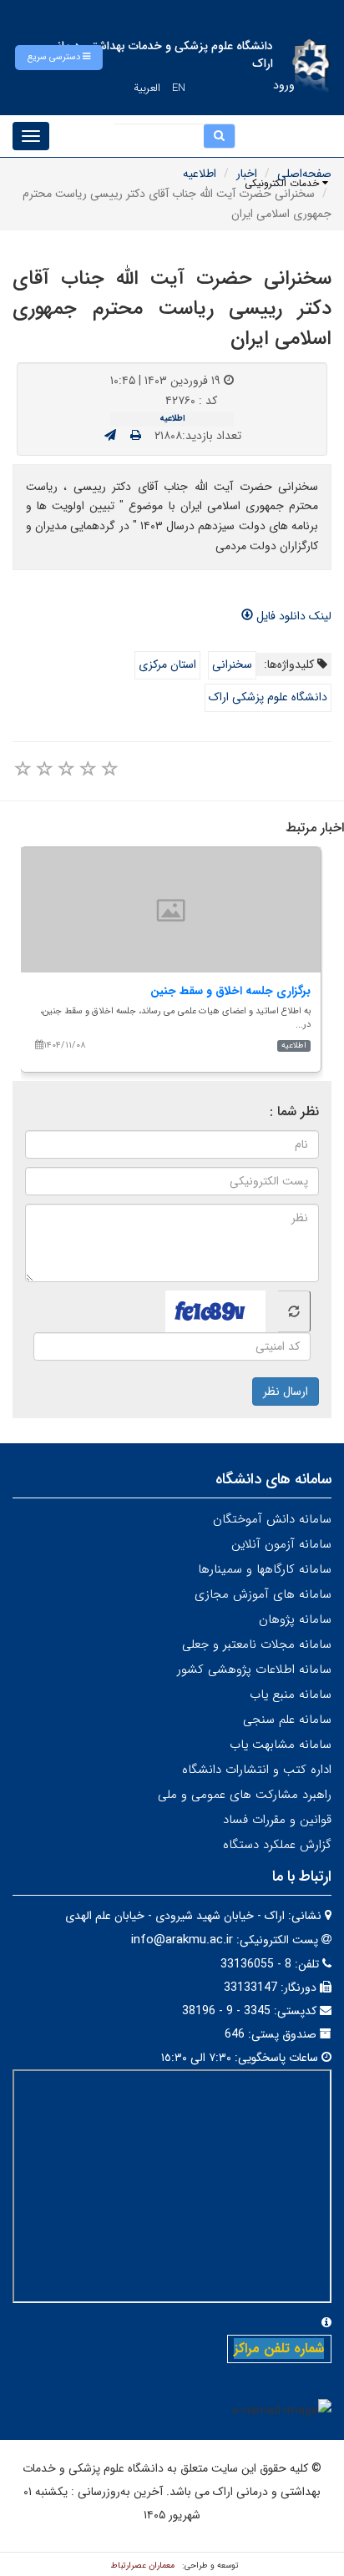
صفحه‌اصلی (304, 174)
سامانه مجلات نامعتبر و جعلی (257, 1644)
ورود (284, 85)
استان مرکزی (167, 664)
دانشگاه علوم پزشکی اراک (268, 697)
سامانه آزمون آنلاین (281, 1544)
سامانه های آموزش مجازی (263, 1594)
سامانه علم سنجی (287, 1720)
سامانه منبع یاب (291, 1695)
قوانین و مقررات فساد (277, 1820)
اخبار (247, 174)
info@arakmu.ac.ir (182, 1940)
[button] (59, 58)
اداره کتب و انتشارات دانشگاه (257, 1770)
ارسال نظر (286, 1392)
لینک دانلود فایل (292, 616)
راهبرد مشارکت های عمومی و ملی (245, 1795)
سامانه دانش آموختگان (272, 1519)
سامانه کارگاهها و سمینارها (265, 1569)
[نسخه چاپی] (136, 436)
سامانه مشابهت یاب (281, 1745)
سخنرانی (232, 664)
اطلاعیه (200, 174)
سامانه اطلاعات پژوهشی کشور (254, 1669)
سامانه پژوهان (295, 1619)
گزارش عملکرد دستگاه (277, 1845)
